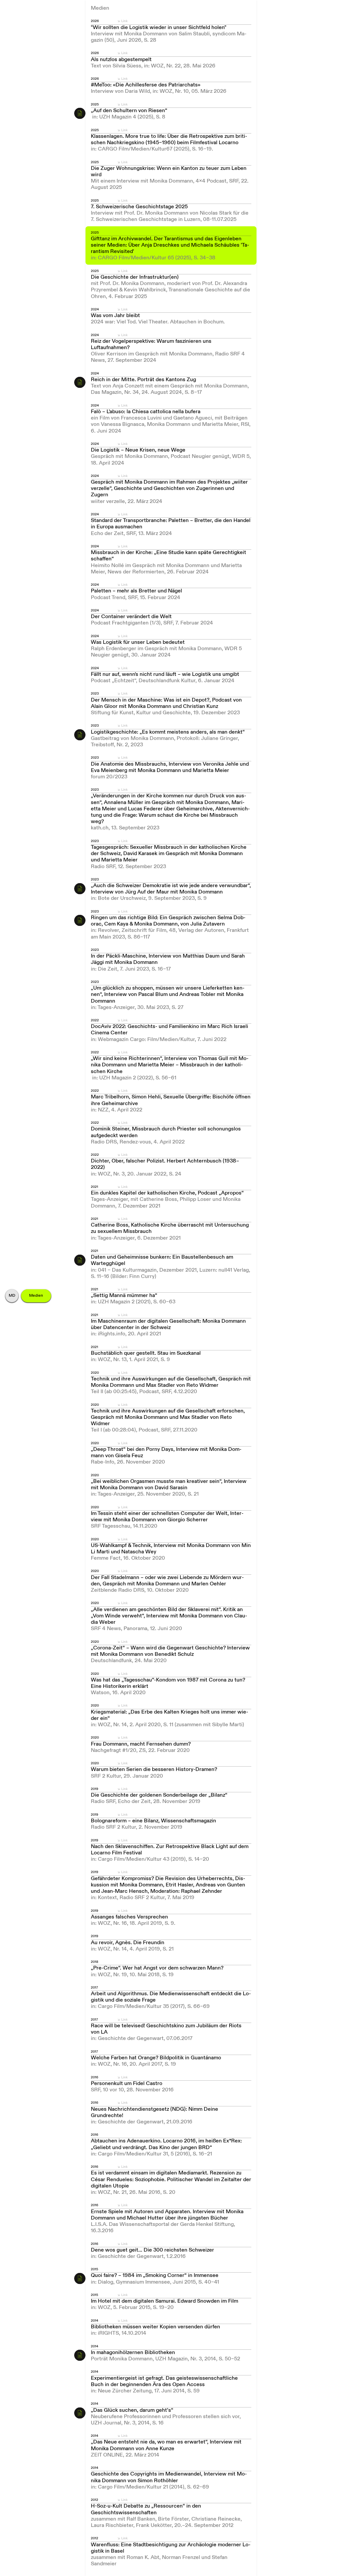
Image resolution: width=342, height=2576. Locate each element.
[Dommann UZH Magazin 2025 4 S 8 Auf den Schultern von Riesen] (80, 113)
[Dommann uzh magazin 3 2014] (80, 2355)
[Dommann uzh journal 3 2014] (80, 2413)
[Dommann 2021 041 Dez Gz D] (80, 1260)
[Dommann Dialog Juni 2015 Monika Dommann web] (80, 2278)
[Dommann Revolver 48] (80, 921)
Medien (36, 1296)
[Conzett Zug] (80, 382)
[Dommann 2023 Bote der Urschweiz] (80, 888)
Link (124, 21)
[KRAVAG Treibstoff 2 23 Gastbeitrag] (80, 735)
